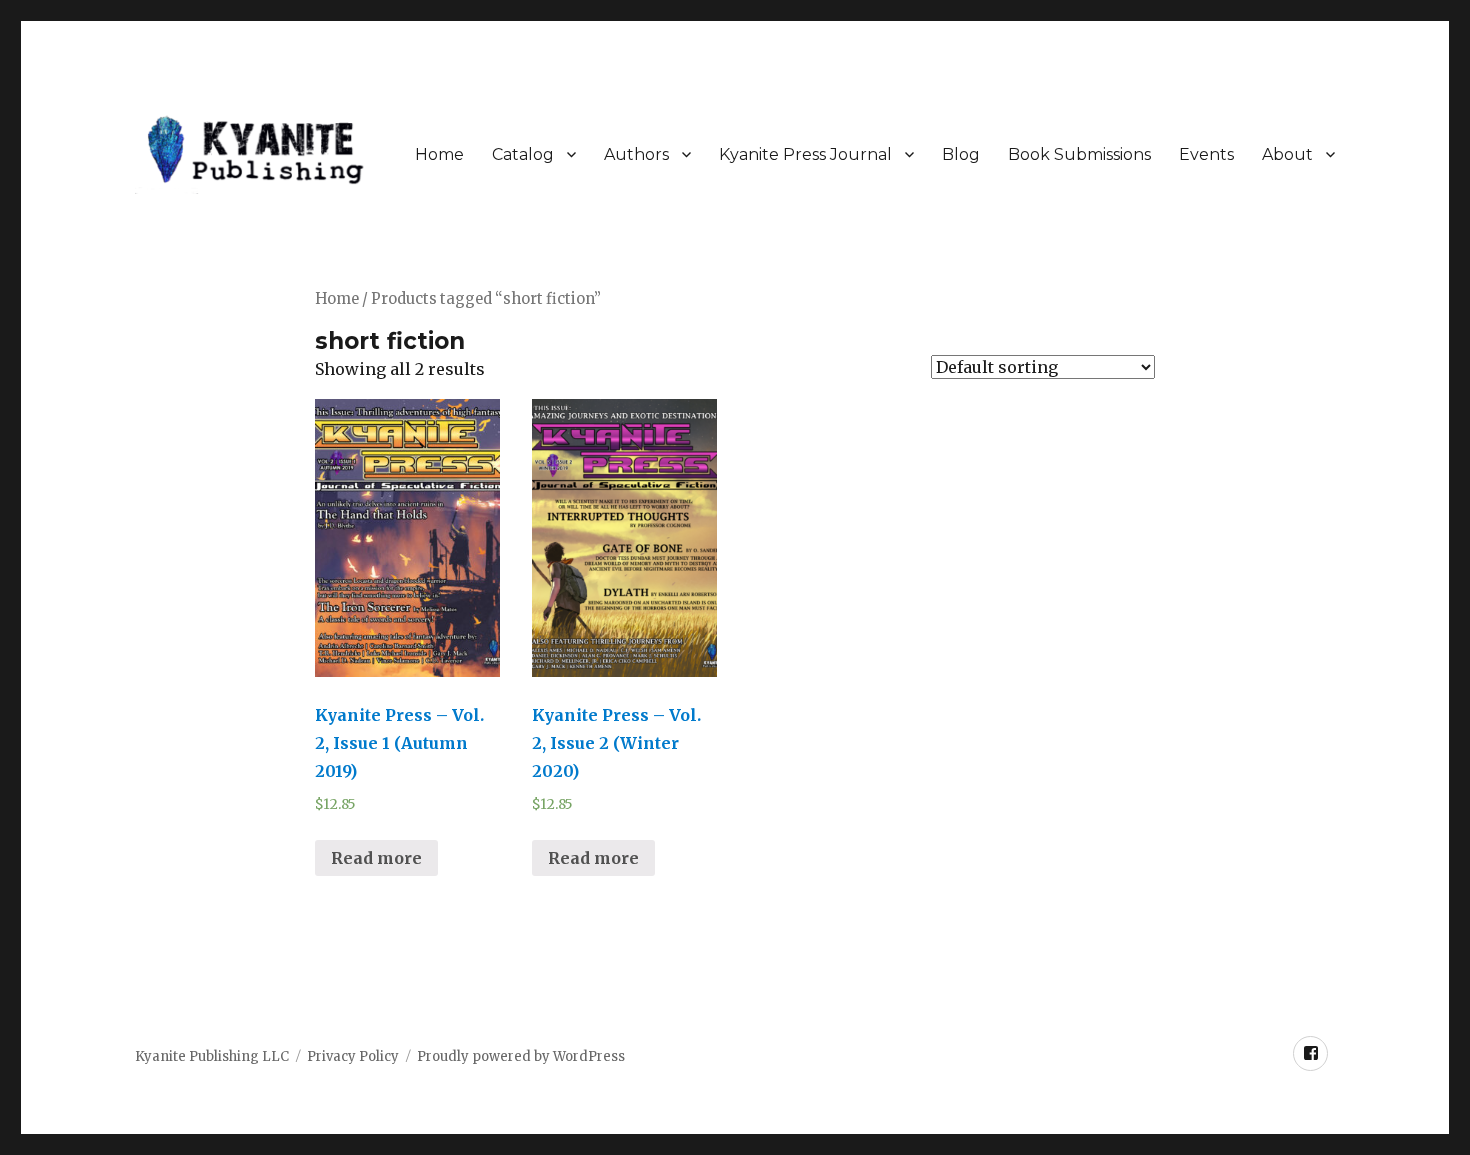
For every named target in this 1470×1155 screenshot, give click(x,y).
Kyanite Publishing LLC (212, 1056)
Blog (961, 154)
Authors (636, 154)
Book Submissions (1079, 154)
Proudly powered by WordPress (521, 1056)
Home (439, 154)
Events (1206, 154)
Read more (376, 858)
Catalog (523, 154)
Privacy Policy (353, 1056)
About (1287, 154)
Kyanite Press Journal (805, 154)
